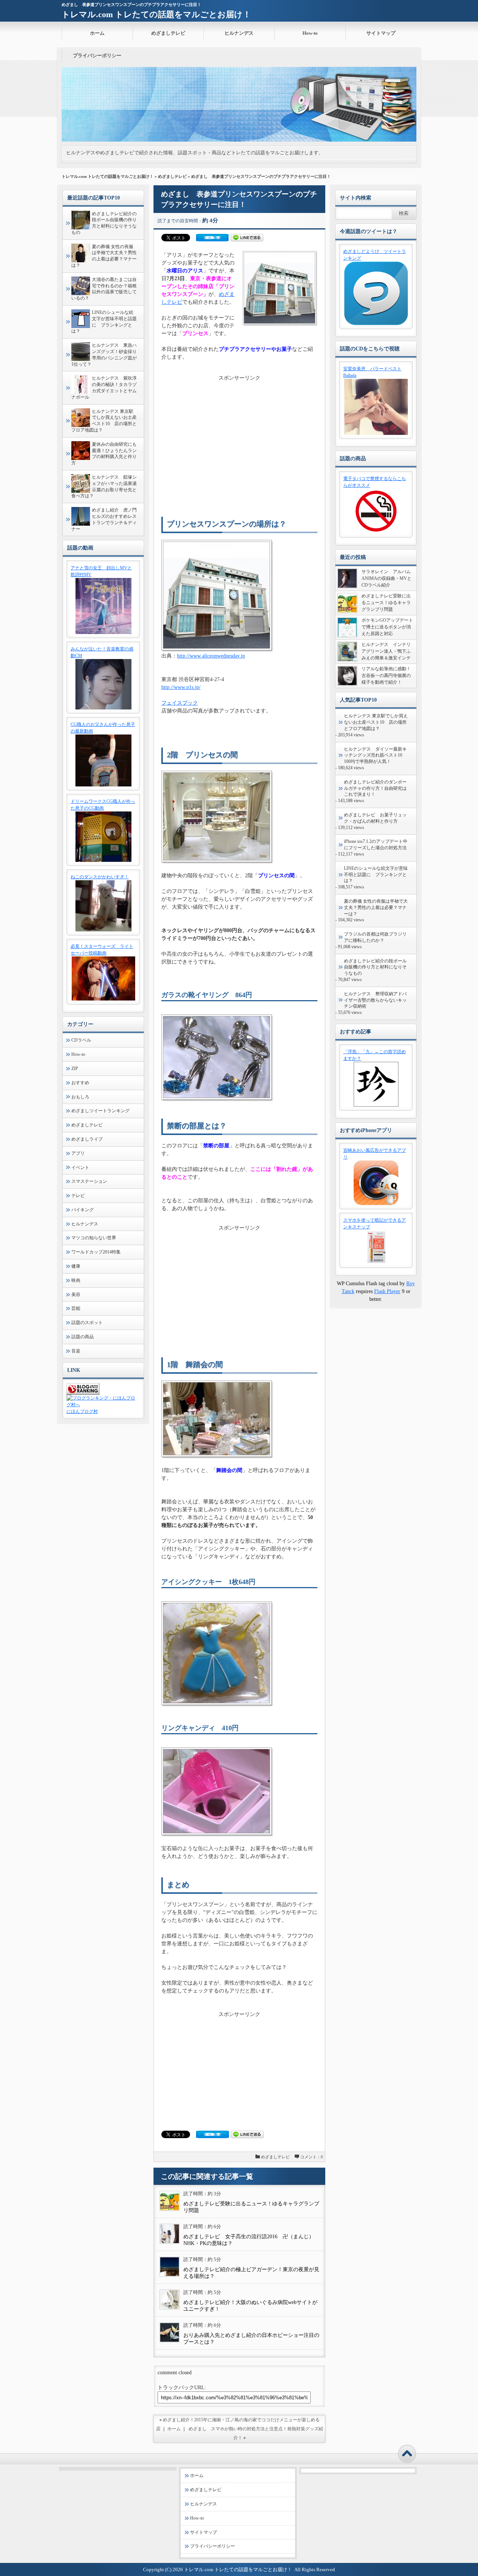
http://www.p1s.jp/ (181, 687)
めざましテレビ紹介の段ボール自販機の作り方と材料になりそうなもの (104, 223)
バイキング (83, 1210)
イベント (80, 1168)
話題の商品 (83, 1337)
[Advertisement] (239, 434)
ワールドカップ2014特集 (96, 1252)
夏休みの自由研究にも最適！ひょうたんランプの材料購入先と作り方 (104, 454)
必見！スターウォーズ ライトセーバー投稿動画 (102, 950)
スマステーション (89, 1181)
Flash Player (387, 1291)
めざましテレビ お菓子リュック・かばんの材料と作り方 (375, 818)
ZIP (75, 1069)
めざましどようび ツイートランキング (375, 255)
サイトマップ (381, 33)
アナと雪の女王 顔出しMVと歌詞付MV (101, 571)
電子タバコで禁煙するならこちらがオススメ (375, 482)
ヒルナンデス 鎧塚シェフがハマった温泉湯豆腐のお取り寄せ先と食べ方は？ (104, 486)
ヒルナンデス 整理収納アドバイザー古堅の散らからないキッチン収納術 (375, 1000)
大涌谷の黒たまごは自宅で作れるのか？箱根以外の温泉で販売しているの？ (104, 289)
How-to (310, 33)
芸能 (76, 1308)
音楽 (76, 1351)
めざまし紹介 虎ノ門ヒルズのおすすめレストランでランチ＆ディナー (104, 519)
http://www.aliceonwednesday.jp (211, 656)
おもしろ (80, 1097)
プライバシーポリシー (97, 55)
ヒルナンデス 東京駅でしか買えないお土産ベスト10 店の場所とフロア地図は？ (104, 421)
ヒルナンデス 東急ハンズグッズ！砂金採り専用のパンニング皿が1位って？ (104, 355)
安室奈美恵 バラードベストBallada (372, 372)
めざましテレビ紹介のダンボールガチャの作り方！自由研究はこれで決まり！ (375, 788)
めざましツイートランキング (100, 1111)
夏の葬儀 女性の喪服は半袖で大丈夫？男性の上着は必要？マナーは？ (104, 256)
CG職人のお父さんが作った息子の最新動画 (103, 728)
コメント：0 (312, 2157)
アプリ (78, 1153)
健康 (76, 1266)
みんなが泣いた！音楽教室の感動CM (102, 652)
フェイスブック (180, 703)
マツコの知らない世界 (94, 1238)
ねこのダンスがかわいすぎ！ (100, 877)
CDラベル (81, 1040)
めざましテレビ (168, 33)
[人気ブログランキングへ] (83, 1393)
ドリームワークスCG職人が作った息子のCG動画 (103, 805)
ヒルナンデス (239, 33)
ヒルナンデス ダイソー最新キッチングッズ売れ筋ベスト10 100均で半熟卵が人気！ (375, 755)
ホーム (97, 33)
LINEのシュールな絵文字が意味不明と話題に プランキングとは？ (104, 322)
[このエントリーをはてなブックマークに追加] (212, 240)
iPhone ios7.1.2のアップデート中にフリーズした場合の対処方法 (376, 845)
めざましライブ (87, 1139)
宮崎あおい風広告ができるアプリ (375, 1154)
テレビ (78, 1196)
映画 (76, 1280)
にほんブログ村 (82, 1411)
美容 (76, 1295)
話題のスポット (87, 1323)
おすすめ (80, 1083)
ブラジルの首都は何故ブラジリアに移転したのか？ (375, 937)
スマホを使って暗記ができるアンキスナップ (375, 1224)
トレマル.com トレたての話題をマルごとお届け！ (156, 14)
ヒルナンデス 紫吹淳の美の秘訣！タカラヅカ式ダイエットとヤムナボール (104, 387)
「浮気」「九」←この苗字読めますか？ (375, 1055)
